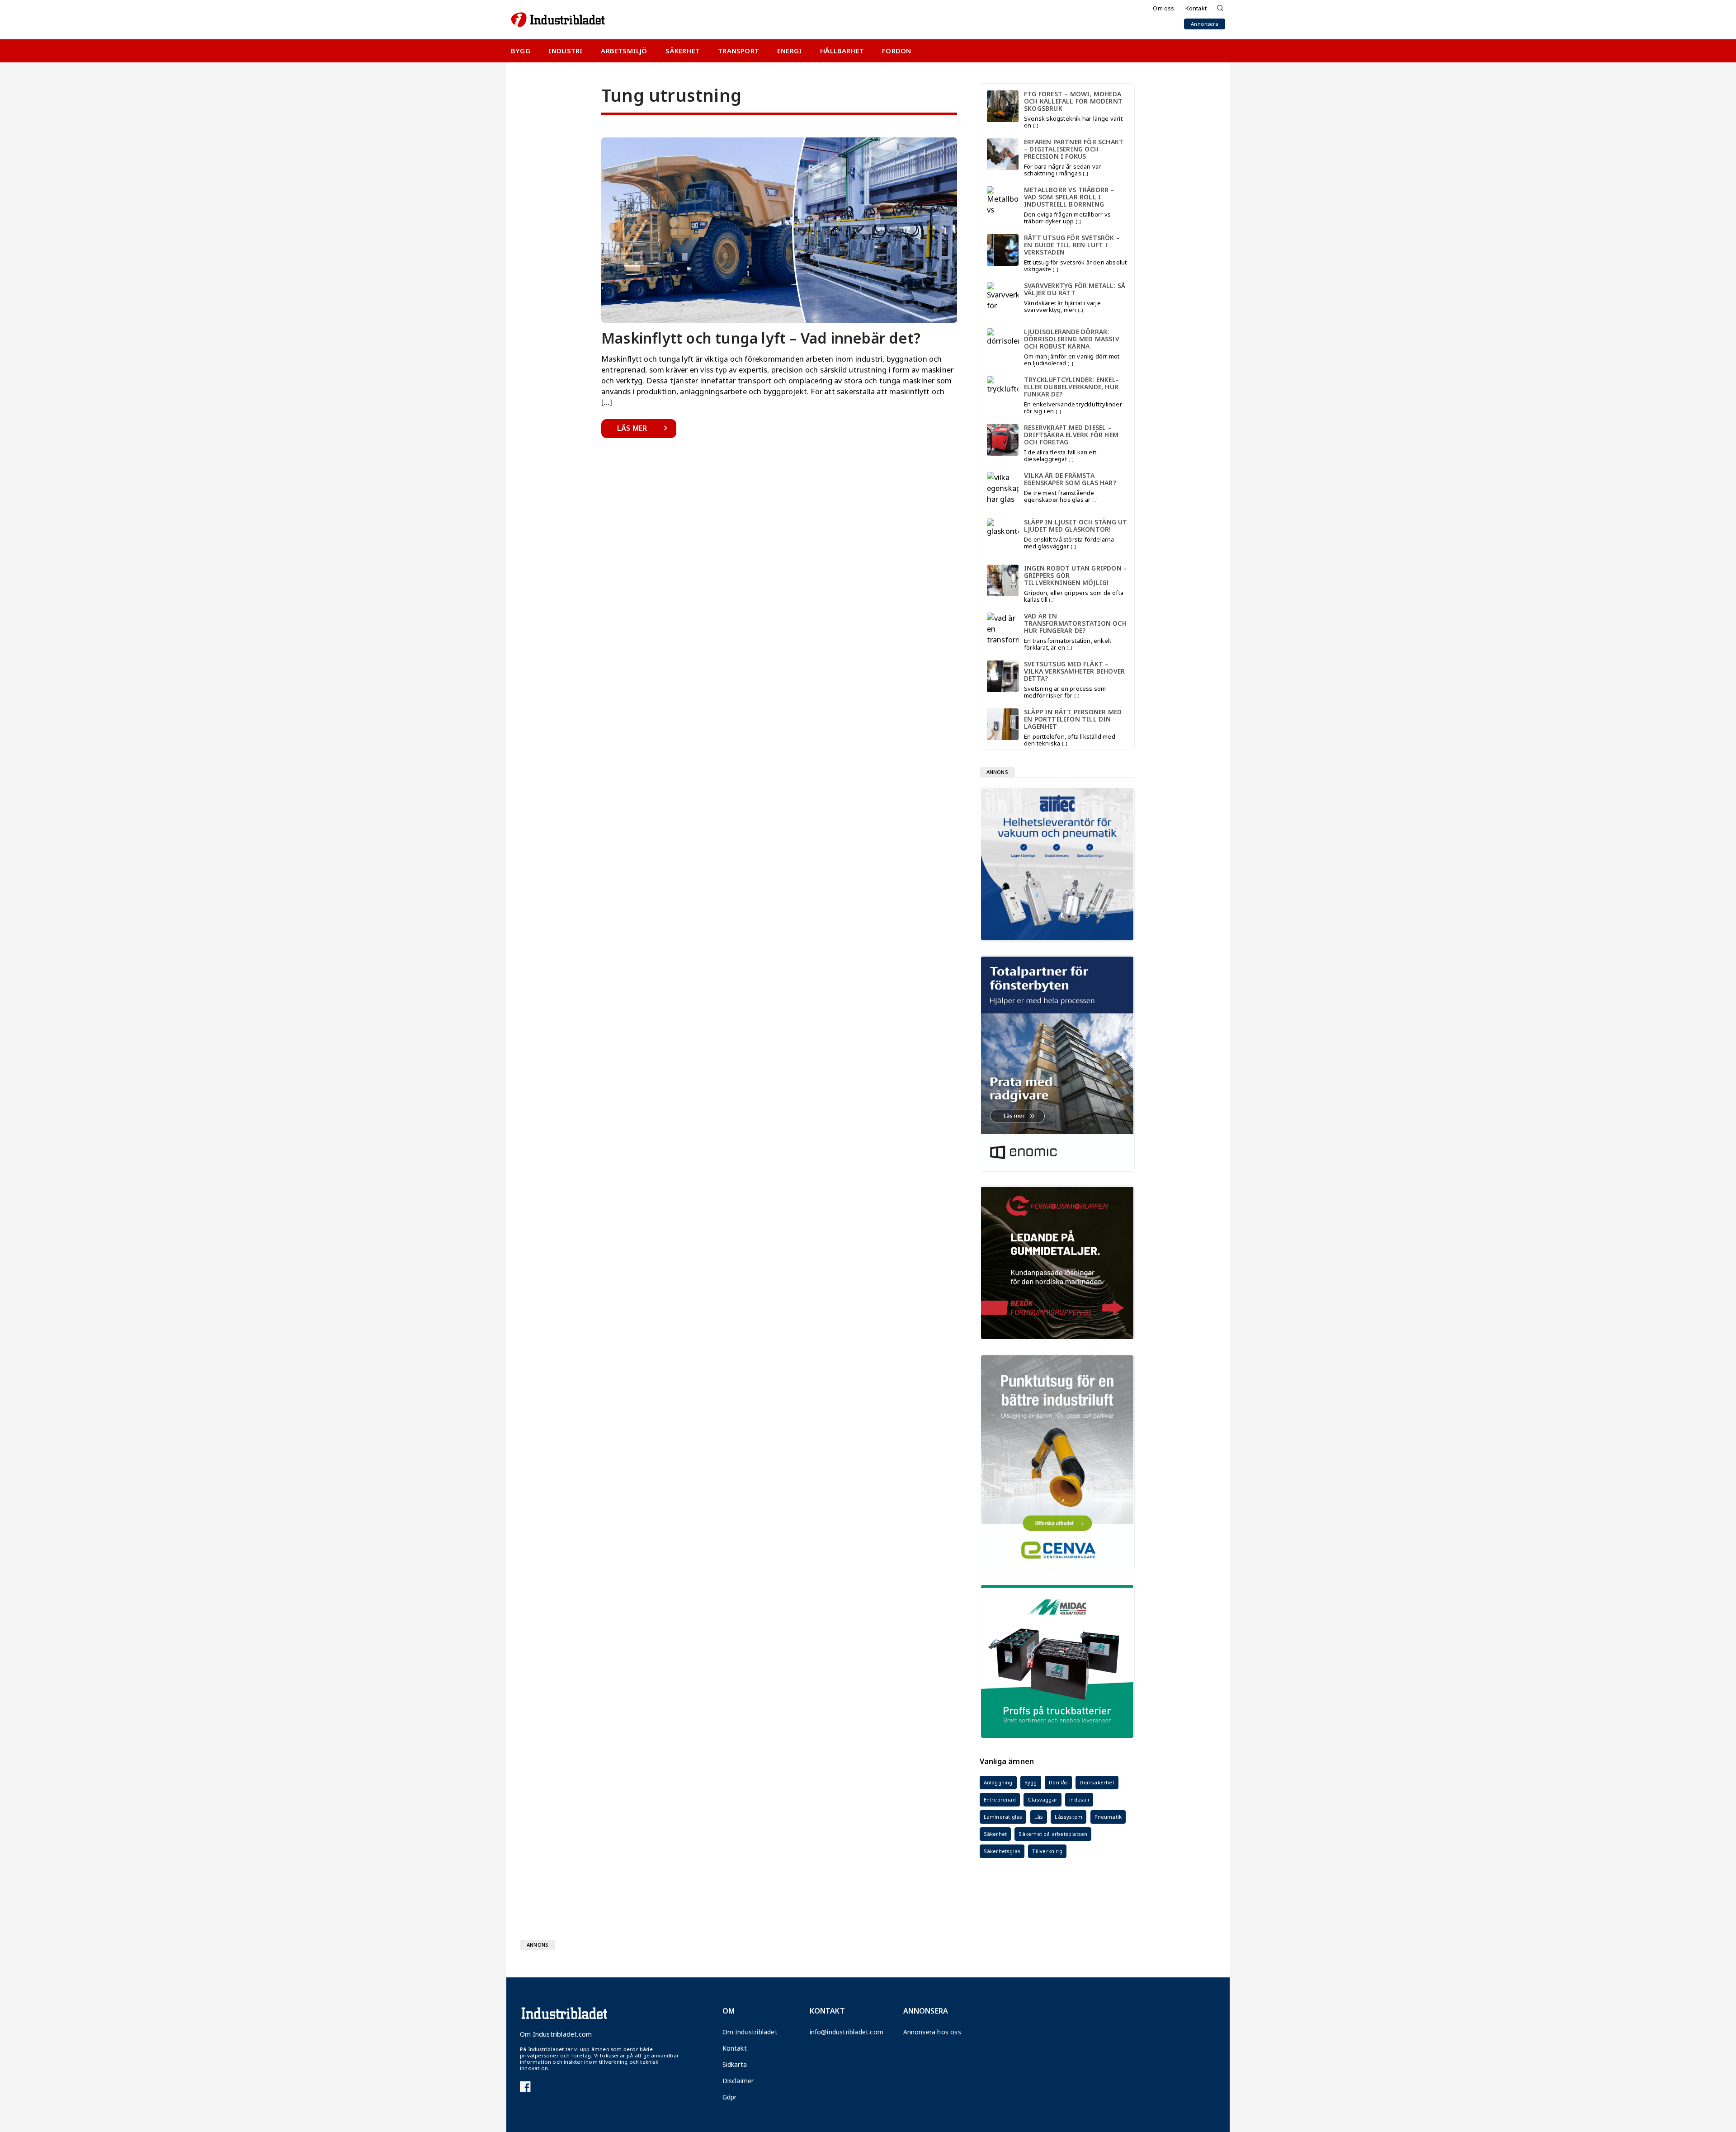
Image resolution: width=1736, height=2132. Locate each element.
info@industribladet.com (837, 2032)
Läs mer (632, 428)
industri (1079, 1799)
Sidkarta (735, 2064)
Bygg (521, 51)
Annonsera (1205, 24)
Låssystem (1068, 1817)
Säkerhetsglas (1002, 1851)
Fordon (896, 51)
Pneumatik (1108, 1817)
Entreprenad (1000, 1799)
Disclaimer (738, 2081)
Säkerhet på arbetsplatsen (1053, 1834)
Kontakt (1196, 8)
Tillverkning (1047, 1851)
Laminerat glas (1003, 1817)
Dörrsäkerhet (1097, 1782)
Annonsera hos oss (929, 2032)
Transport (738, 51)
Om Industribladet (748, 2032)
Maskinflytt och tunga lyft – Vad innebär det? (761, 338)
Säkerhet (683, 51)
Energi (790, 51)
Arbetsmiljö (624, 51)
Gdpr (730, 2097)
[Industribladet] (558, 20)
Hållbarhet (842, 51)
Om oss (1163, 8)
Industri (566, 51)
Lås (1039, 1817)
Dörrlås (1058, 1782)
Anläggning (998, 1782)
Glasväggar (1043, 1799)
